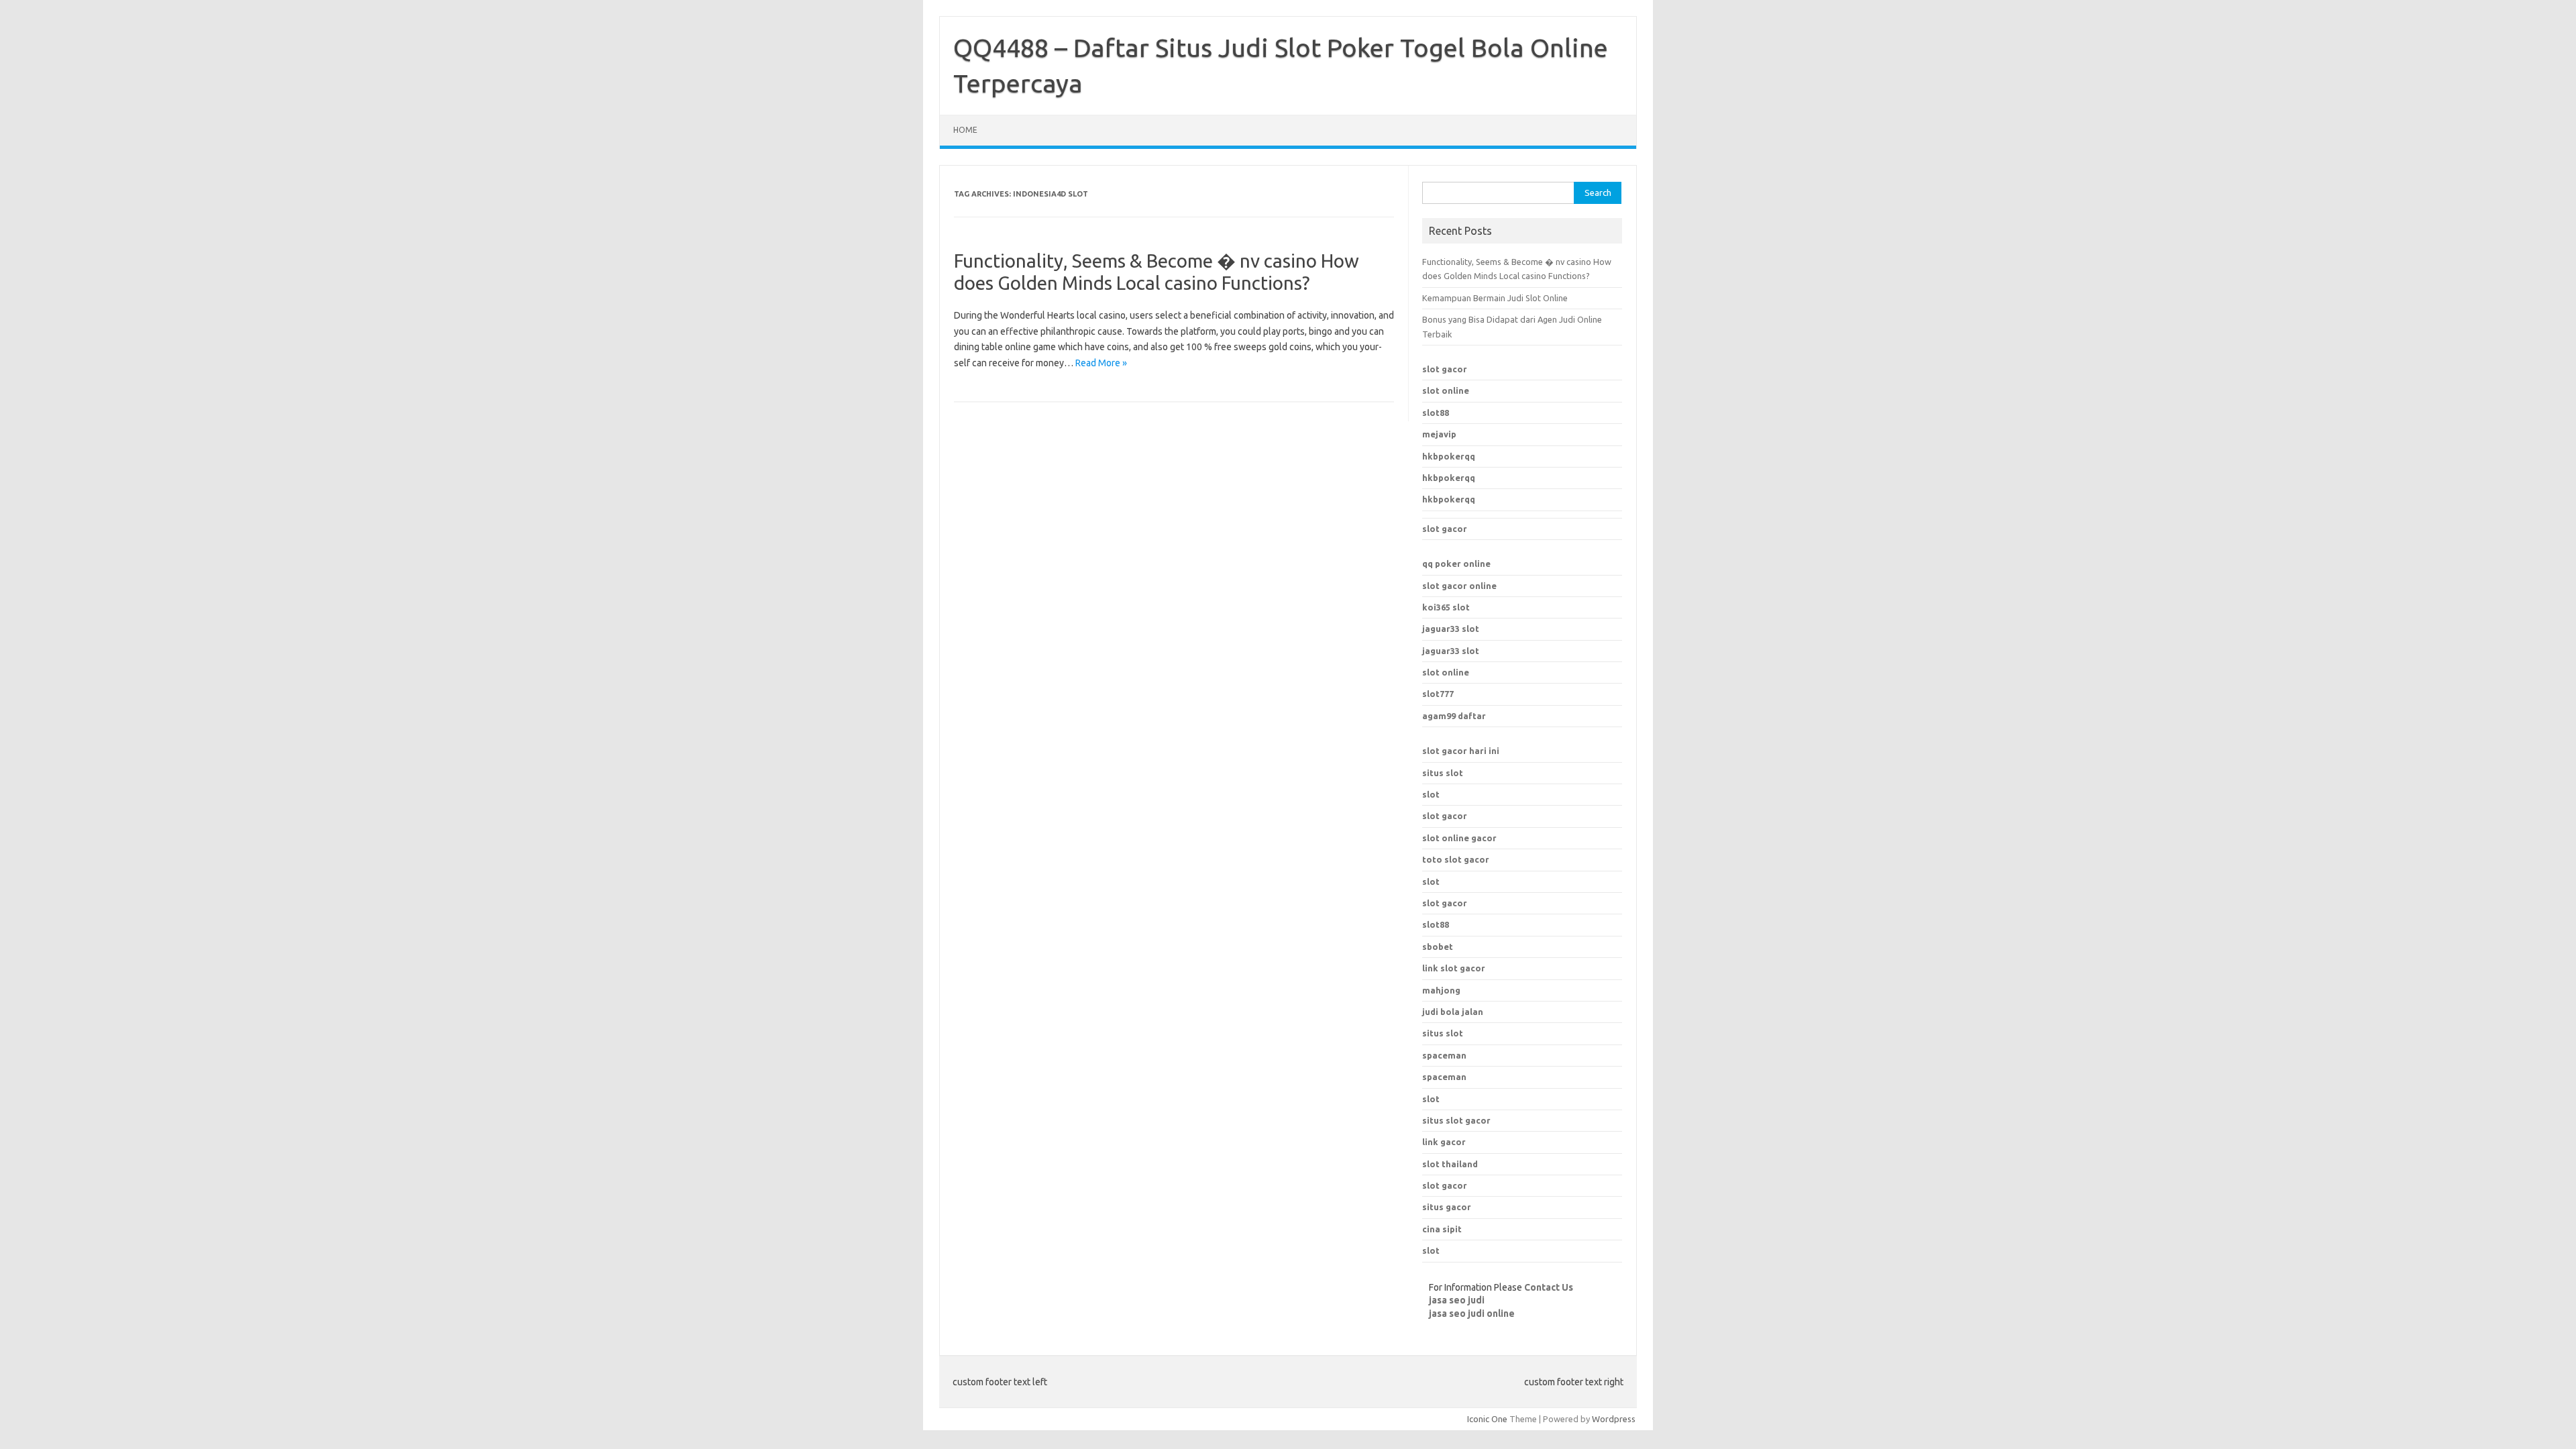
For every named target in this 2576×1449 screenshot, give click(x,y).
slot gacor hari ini (1461, 751)
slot (1431, 794)
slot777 (1438, 694)
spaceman (1444, 1077)
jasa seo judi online (1472, 1313)
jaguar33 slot (1451, 629)
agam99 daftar (1454, 716)
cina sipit (1442, 1229)
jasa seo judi (1457, 1300)
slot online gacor (1459, 838)
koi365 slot (1446, 607)
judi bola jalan (1453, 1012)
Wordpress (1614, 1419)
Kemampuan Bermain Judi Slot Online (1495, 298)
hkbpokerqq (1449, 456)
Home (965, 130)
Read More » (1101, 363)
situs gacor (1447, 1207)
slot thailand (1450, 1164)
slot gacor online (1459, 586)
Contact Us (1549, 1287)
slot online (1446, 390)
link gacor (1444, 1142)
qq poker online (1456, 563)
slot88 (1436, 413)
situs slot (1443, 773)
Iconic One (1487, 1419)
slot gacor (1445, 369)
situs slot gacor (1456, 1120)
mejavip (1439, 434)
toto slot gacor (1456, 859)
